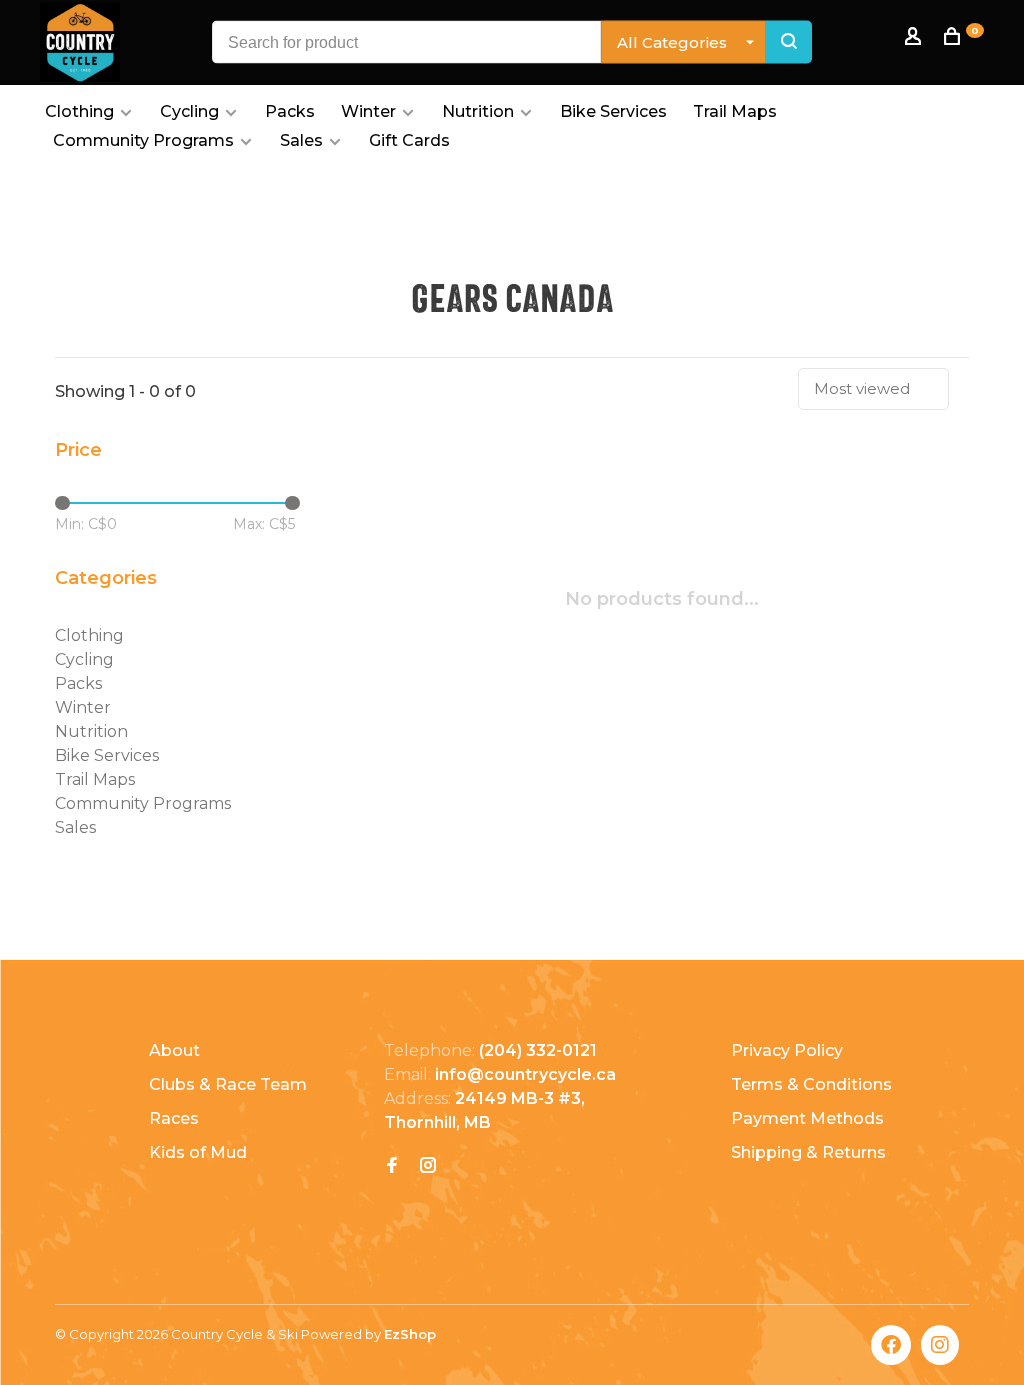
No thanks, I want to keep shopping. (512, 804)
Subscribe (652, 697)
